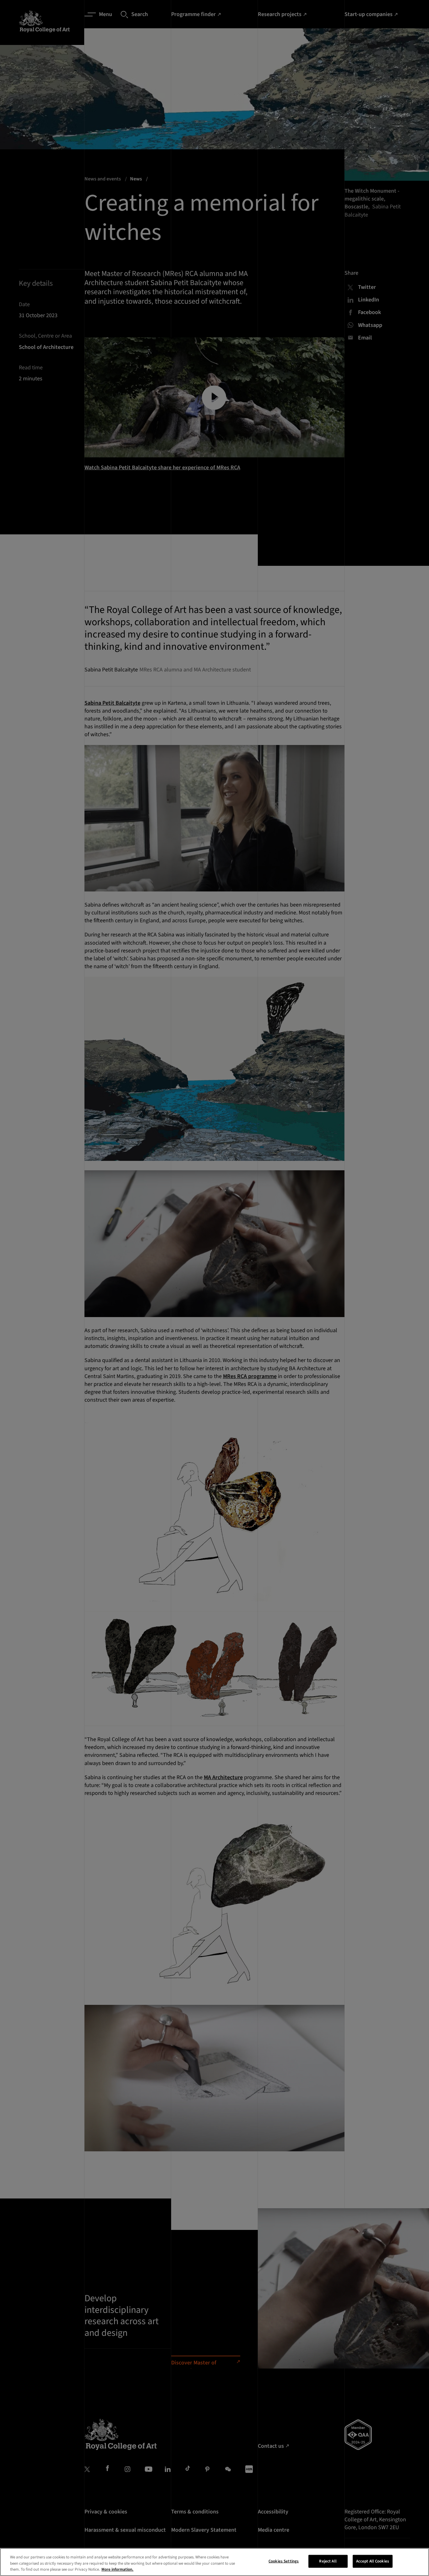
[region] (215, 2562)
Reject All (328, 2561)
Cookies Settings (284, 2561)
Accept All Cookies (373, 2561)
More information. (117, 2569)
